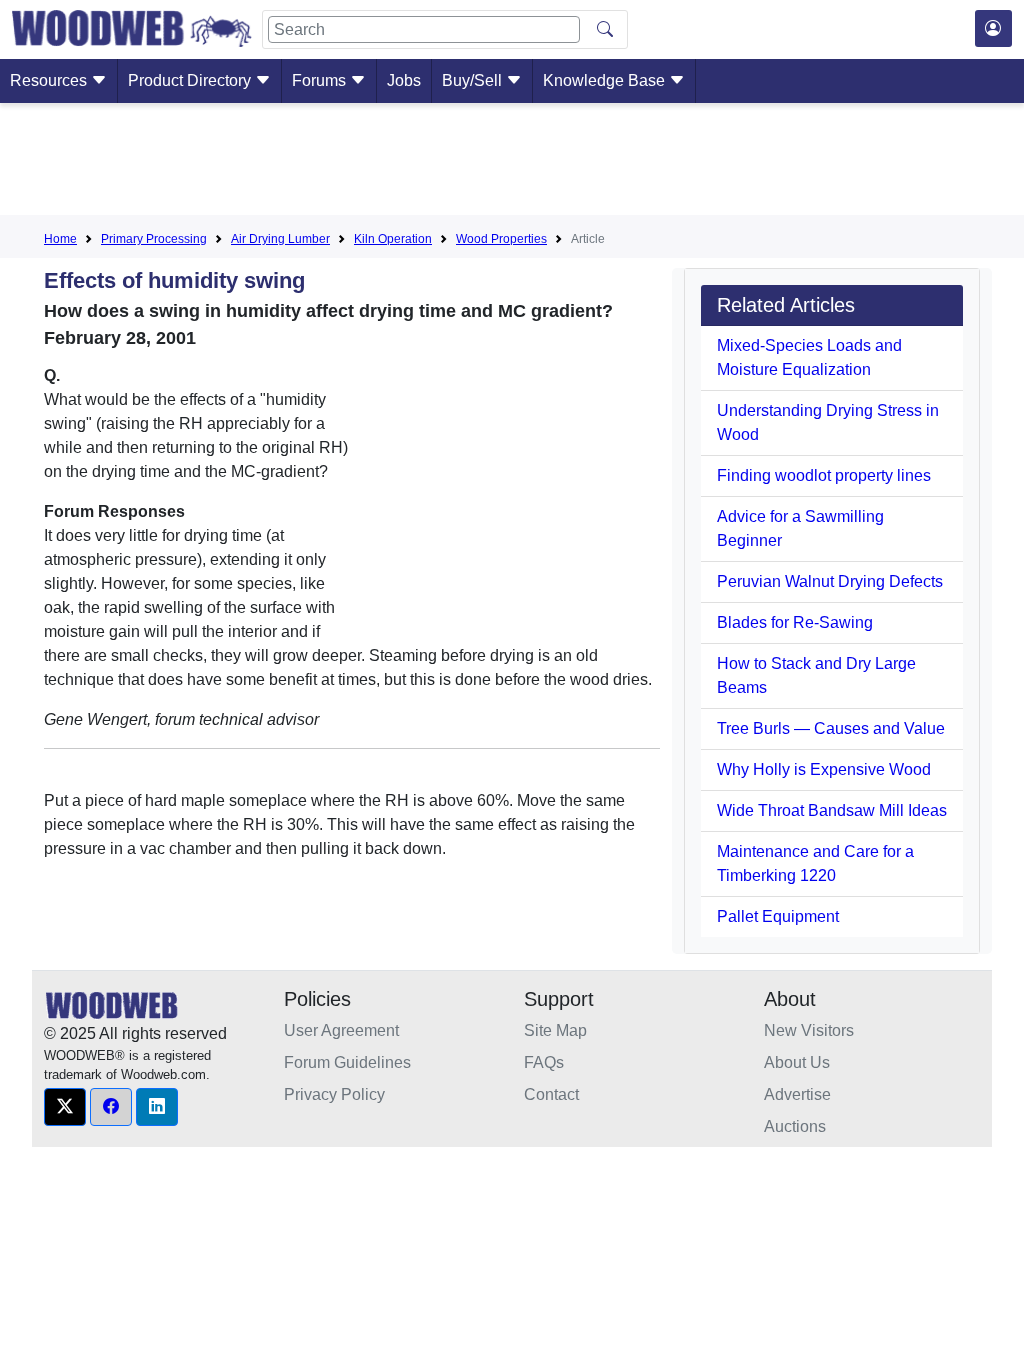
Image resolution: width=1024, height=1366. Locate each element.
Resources (50, 80)
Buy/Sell (474, 80)
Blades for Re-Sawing (795, 622)
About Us (797, 1062)
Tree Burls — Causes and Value (831, 728)
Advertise (797, 1094)
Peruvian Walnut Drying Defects (830, 581)
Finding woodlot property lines (824, 475)
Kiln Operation (393, 239)
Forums (321, 80)
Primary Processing (154, 239)
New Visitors (809, 1030)
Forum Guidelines (347, 1062)
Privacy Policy (334, 1094)
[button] (65, 1107)
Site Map (555, 1030)
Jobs (404, 80)
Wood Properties (501, 239)
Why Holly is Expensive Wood (824, 769)
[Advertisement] (512, 163)
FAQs (544, 1062)
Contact (551, 1094)
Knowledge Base (606, 80)
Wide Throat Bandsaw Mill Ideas (832, 810)
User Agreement (341, 1030)
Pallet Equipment (778, 916)
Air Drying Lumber (280, 239)
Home (60, 239)
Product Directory (191, 80)
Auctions (795, 1126)
